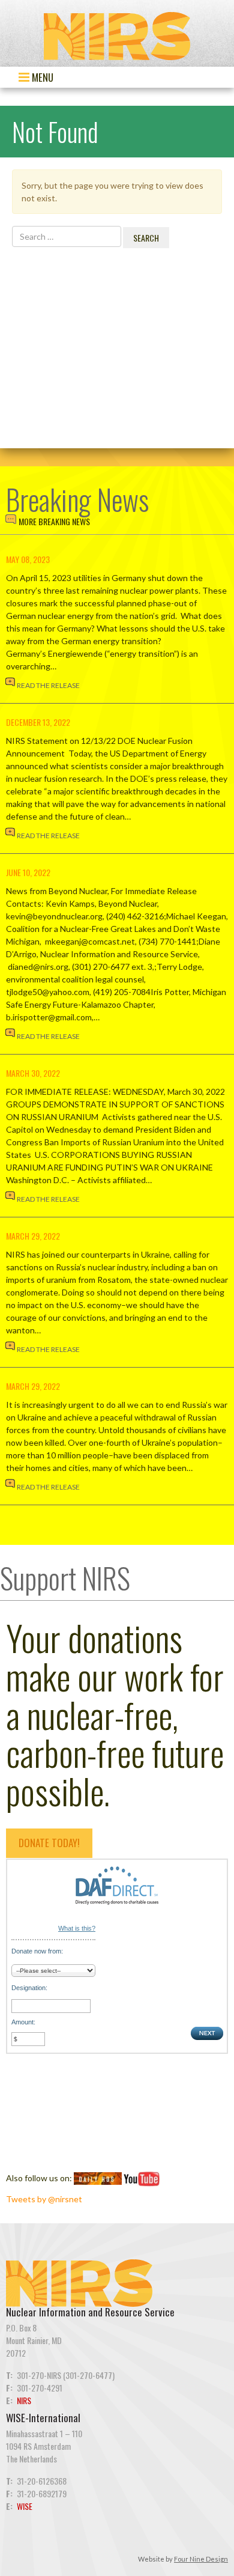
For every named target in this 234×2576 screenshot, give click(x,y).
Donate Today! (49, 1843)
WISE (25, 2506)
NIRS (24, 2400)
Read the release (48, 685)
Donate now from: (37, 1951)
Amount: (23, 2022)
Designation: (29, 1988)
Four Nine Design (201, 2559)
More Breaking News (54, 521)
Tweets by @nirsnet (44, 2199)
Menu (41, 77)
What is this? (77, 1928)
